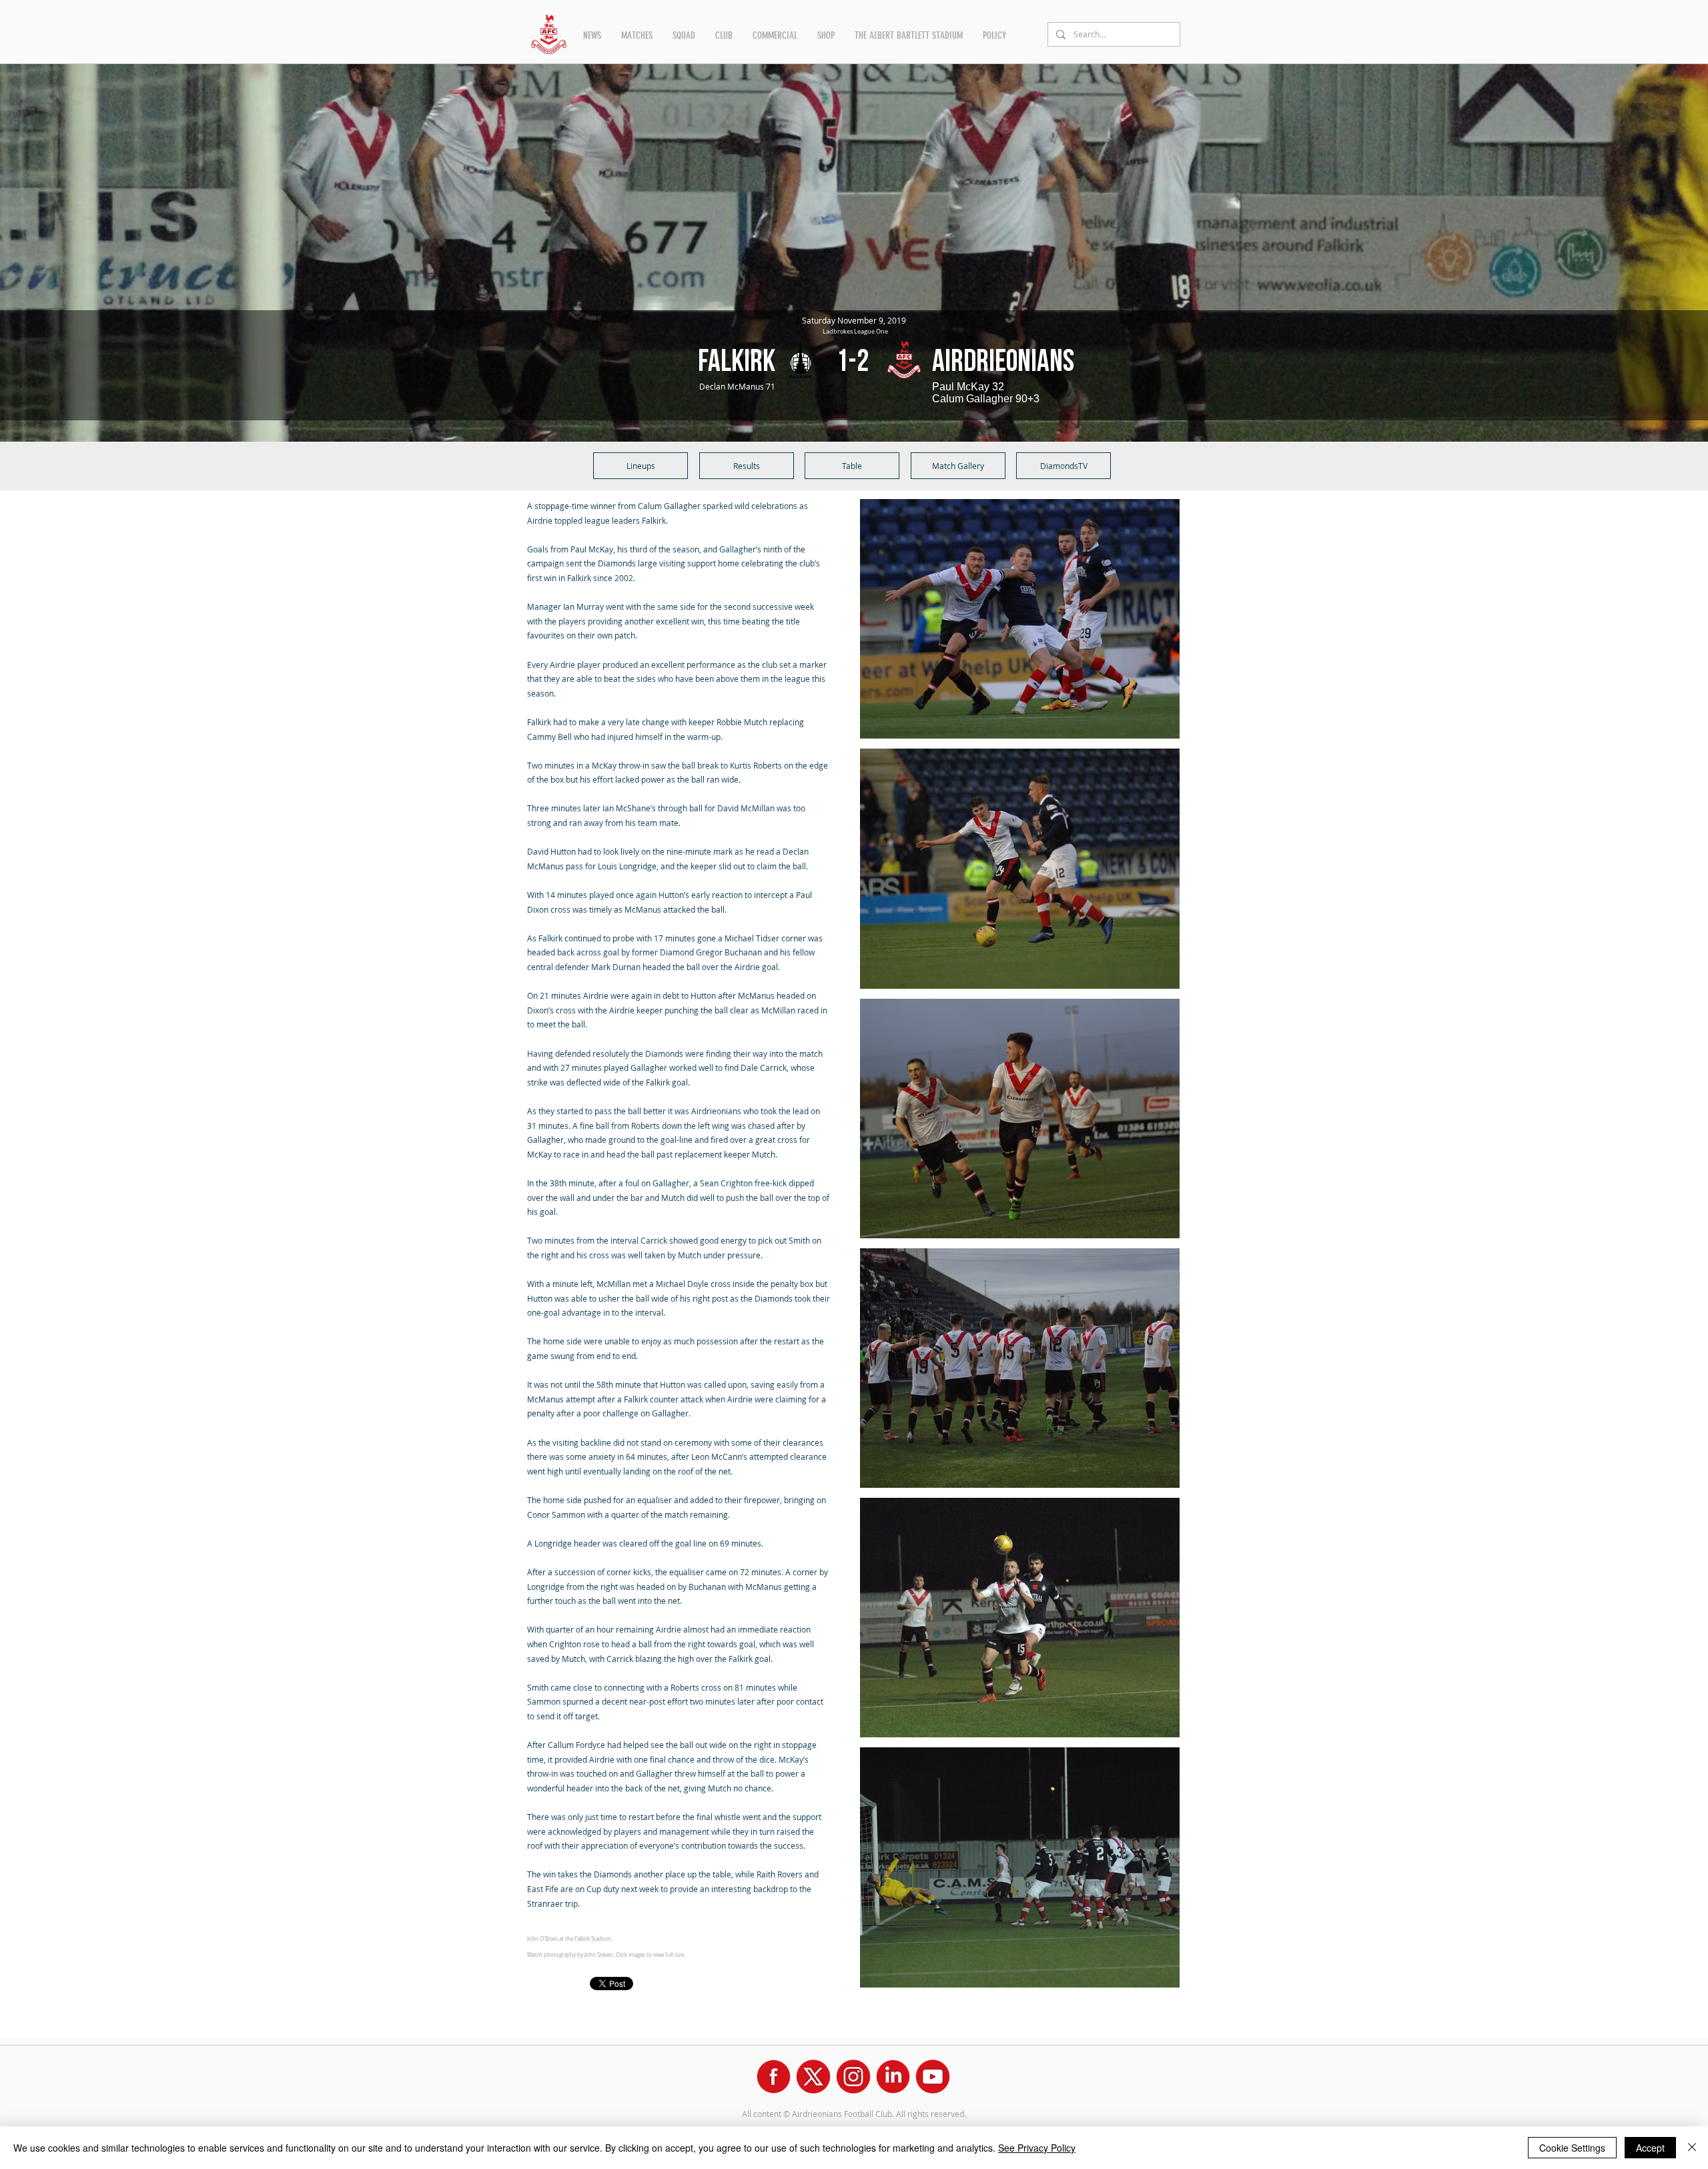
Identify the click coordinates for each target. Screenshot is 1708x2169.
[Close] (1692, 2148)
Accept (1650, 2148)
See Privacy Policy (1037, 2148)
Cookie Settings (1572, 2148)
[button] (592, 35)
